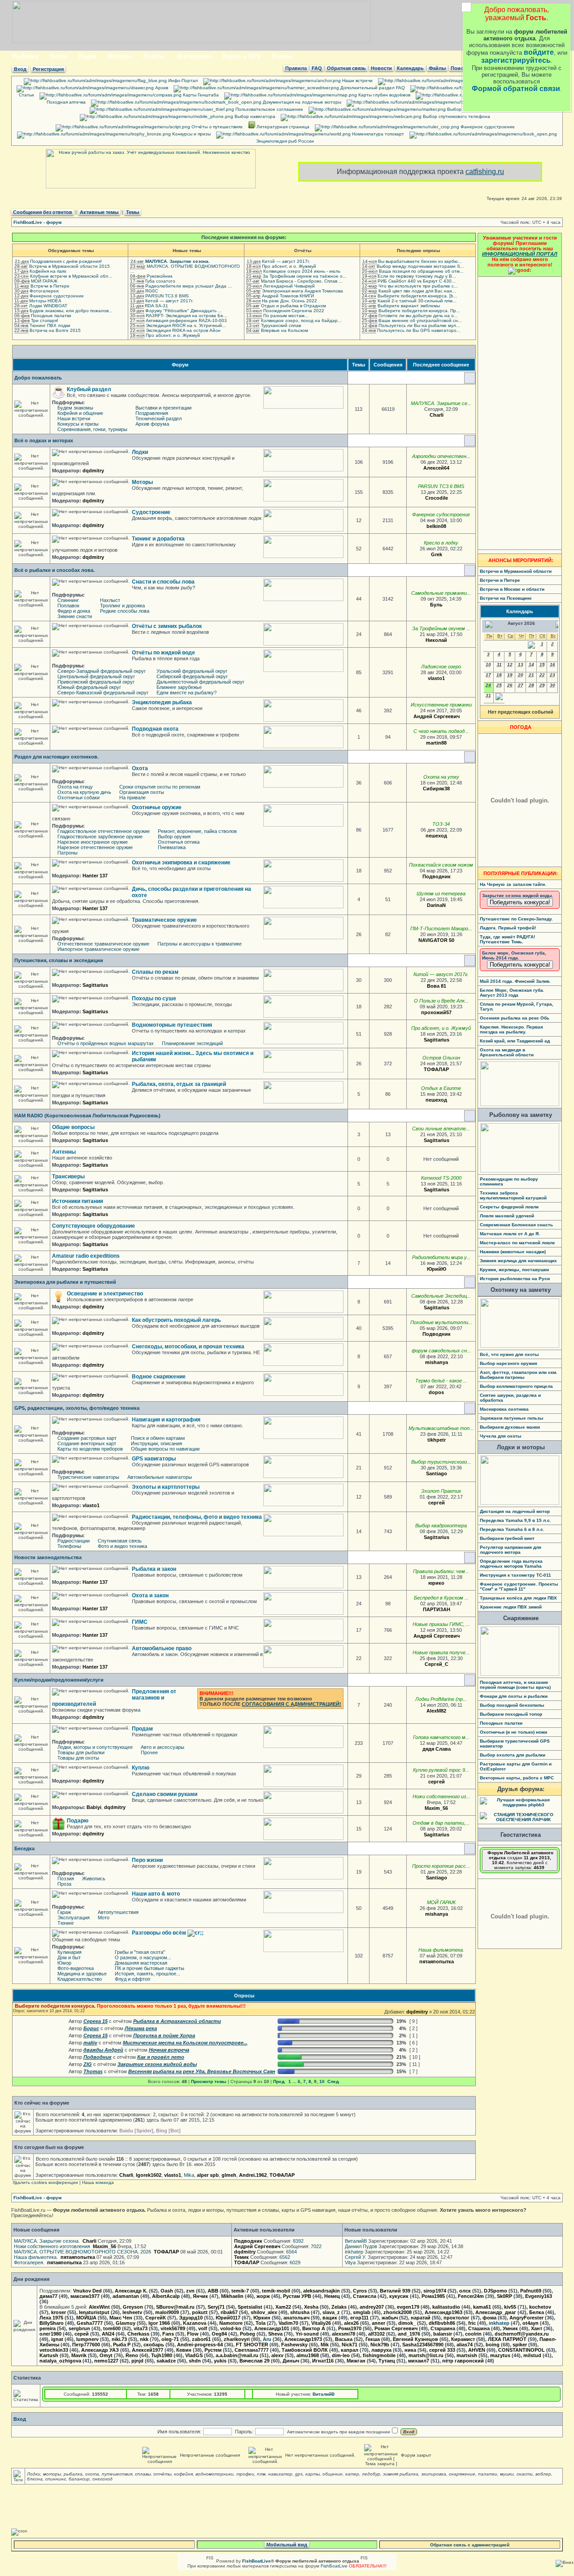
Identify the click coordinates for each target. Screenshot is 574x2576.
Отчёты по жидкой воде (163, 653)
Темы (133, 212)
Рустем (213, 2350)
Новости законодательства (48, 1557)
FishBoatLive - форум (37, 222)
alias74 (465, 2345)
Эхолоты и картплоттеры (166, 1487)
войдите (539, 52)
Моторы (120, 56)
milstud (532, 2355)
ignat (57, 2339)
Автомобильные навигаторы (160, 1477)
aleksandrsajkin (322, 2291)
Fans (168, 2334)
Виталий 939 (395, 2291)
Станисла (365, 2296)
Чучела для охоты (501, 1436)
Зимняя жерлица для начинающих (518, 1261)
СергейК (156, 2318)
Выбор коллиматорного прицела (516, 1386)
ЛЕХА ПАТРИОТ (507, 2339)
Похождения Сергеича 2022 (294, 311)
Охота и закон (150, 1595)
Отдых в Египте (441, 1088)
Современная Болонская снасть (516, 1225)
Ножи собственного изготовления (52, 2246)
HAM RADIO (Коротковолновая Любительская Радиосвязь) (87, 1116)
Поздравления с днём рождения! (66, 261)
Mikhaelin (232, 2296)
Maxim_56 (436, 1808)
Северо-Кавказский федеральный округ (103, 693)
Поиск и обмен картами (158, 1438)
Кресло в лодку (441, 543)
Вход (20, 69)
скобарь (154, 2345)
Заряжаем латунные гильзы (512, 1418)
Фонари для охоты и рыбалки (514, 1696)
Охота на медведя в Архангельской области (507, 1052)
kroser (59, 2312)
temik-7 (240, 2291)
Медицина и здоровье (82, 1974)
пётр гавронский (463, 2361)
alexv (277, 2355)
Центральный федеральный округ (96, 676)
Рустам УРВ (297, 2296)
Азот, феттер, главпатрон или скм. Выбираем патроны (519, 1375)
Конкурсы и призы (191, 134)
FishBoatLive (334, 2566)
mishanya (437, 1362)
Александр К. (131, 2291)
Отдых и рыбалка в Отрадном (294, 306)
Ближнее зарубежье (179, 687)
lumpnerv (87, 2339)
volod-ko (231, 2328)
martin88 (436, 743)
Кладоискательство (80, 1979)
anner (378, 2323)
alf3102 (376, 2334)
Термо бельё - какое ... (441, 1381)
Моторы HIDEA (45, 301)
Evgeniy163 (539, 2296)
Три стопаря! (45, 320)
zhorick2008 (398, 2312)
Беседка (24, 1848)
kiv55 (510, 2307)
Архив (161, 88)
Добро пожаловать (38, 378)
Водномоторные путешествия (172, 1025)
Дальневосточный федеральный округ (200, 682)
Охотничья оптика (179, 842)
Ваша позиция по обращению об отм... (421, 271)
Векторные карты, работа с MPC (517, 1778)
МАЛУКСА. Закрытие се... (441, 403)
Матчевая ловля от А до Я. (510, 1234)
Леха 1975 (51, 2318)
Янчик (200, 2296)
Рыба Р (122, 2345)
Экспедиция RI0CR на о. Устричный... (186, 325)
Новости (381, 68)
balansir (443, 2334)
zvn (190, 2291)
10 (322, 2081)
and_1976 (409, 2334)
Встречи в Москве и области (512, 589)
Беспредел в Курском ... (441, 1598)
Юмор (64, 1963)
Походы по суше (154, 998)
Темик (241, 2257)
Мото (104, 1918)
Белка (537, 2312)
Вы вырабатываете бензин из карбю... (420, 261)
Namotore (231, 2323)
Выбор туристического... (441, 1462)
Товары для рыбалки (81, 1752)
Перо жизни (147, 1860)
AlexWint (99, 2307)
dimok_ (407, 2323)
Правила (296, 68)
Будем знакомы (75, 408)
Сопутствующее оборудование (93, 1226)
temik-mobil (276, 2291)
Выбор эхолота (463, 109)
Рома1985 (433, 2296)
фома (489, 2318)
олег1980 (50, 2334)
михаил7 (419, 2361)
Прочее (149, 1752)
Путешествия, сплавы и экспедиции (59, 960)
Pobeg (248, 2334)
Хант (537, 2328)
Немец (332, 2296)
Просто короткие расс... (441, 1866)
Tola (261, 2323)
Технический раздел (159, 418)
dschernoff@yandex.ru (522, 2334)
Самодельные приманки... (441, 593)
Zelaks (339, 2307)
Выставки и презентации (163, 408)
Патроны (67, 853)
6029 (295, 2262)
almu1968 (308, 2355)
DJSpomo (496, 2291)
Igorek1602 (149, 2175)
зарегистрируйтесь (516, 60)
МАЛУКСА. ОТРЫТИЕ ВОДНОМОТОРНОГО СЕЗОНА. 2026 (83, 2252)
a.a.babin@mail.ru (237, 2355)
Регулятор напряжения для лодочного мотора (511, 1550)
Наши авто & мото (156, 1894)
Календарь (410, 68)
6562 (285, 2257)
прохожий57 (436, 1012)
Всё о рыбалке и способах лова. (54, 570)
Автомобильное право (162, 1648)
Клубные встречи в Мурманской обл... (71, 276)
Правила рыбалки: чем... (441, 1571)
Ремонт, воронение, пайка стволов (197, 831)
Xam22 (283, 2307)
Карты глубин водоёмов (384, 95)
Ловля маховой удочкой (507, 1216)
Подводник (437, 876)
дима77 (48, 2296)
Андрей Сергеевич (437, 716)
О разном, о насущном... (143, 1957)
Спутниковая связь (120, 1541)
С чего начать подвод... (441, 731)
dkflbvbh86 (442, 2323)
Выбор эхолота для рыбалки (513, 1755)
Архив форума (152, 424)
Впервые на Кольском (285, 330)
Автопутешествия (118, 1912)
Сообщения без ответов (43, 212)
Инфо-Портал (182, 81)
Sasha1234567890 (423, 2345)
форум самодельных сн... (441, 1351)
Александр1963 (444, 2312)
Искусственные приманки (441, 705)
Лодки (87, 56)
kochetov (540, 2307)
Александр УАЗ (100, 2350)
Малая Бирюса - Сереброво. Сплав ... (302, 281)
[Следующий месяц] (499, 699)
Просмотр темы (209, 2081)
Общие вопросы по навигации (165, 1449)
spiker (520, 2345)
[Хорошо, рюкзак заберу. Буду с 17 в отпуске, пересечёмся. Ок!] (455, 1835)
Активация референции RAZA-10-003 (186, 320)
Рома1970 (350, 2328)
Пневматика (172, 847)
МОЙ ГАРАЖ (44, 281)
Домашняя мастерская (141, 1963)
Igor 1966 (159, 2323)
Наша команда (98, 2182)
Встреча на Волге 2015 (55, 330)
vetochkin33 (54, 2350)
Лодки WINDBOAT (48, 306)
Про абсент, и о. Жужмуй (173, 335)
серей (82, 2334)
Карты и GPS (242, 56)
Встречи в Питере (50, 286)
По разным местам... (286, 316)
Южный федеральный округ (89, 687)
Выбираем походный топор (511, 1714)
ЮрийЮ (437, 1269)
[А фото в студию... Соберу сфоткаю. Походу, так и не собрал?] (452, 836)
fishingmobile (379, 2355)
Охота (58, 56)
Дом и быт (69, 1957)
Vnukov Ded (87, 2291)
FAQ (317, 68)
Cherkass (138, 2334)
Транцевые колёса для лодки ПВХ (518, 1598)
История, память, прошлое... (148, 1974)
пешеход (436, 836)
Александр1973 (303, 2339)
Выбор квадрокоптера (441, 1526)
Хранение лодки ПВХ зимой (511, 1607)
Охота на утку (441, 777)
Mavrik (79, 2355)
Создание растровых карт (87, 1438)
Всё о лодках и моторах (44, 440)
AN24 (108, 2334)
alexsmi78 (344, 2334)
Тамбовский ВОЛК (305, 2350)
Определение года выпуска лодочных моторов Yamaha (511, 1564)
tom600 (112, 2328)
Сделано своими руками (165, 1794)
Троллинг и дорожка (122, 606)
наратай (421, 2318)
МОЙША (86, 2318)
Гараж (64, 1912)
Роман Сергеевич (396, 2328)
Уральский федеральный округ (192, 671)
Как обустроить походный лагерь (176, 1320)
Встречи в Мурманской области (516, 571)
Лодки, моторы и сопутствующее (95, 1747)
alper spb (208, 2175)
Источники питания (78, 1201)
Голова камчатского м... (441, 1737)
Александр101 (272, 2328)
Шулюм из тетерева (441, 894)
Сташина (479, 2328)
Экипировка (194, 56)
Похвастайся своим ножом (441, 865)
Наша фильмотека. (441, 1950)
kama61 (482, 2307)
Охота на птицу (75, 787)
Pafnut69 (531, 2291)
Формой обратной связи (516, 89)
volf (203, 2328)
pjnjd (137, 2361)
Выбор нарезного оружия (509, 1363)
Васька (344, 2339)
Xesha (311, 2307)
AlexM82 (436, 1711)
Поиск (458, 68)
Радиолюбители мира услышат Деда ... (189, 286)
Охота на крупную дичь (84, 792)
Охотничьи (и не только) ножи (513, 1732)
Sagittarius (95, 985)
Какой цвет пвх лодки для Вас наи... (417, 291)
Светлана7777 (252, 2350)
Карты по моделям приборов (90, 1449)
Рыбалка (25, 56)
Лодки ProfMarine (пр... (441, 1699)
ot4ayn (531, 2323)
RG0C (152, 291)
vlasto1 (436, 678)
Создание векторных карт (87, 1443)
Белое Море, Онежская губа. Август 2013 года (512, 993)
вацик (330, 2318)
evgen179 (408, 2307)
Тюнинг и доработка (158, 539)
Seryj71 (216, 2307)
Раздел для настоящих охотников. (57, 757)
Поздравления (152, 413)
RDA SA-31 (157, 306)
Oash (167, 2291)
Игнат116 (323, 2361)
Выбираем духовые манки (510, 1427)
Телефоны (69, 1546)
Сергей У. (356, 2257)
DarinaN (436, 905)
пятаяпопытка (437, 1961)
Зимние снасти (75, 616)
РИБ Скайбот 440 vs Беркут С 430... (417, 281)
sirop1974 (435, 2291)
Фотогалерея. (45, 291)
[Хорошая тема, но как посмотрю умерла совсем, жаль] (452, 526)
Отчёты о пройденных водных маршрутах (106, 1043)
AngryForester (526, 2318)
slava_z (331, 2312)
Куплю (141, 1768)
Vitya (350, 2262)
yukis (220, 2361)
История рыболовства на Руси (515, 1279)
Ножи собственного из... (441, 1796)
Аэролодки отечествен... (441, 456)
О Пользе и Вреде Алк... (441, 1001)
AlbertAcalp (166, 2296)
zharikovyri (237, 2339)
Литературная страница (282, 127)
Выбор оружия (174, 837)
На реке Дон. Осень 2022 (289, 301)
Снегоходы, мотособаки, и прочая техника (188, 1347)
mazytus (500, 2355)
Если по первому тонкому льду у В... (417, 276)
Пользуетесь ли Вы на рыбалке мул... (419, 325)
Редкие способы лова (125, 611)
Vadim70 (288, 2323)
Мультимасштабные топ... (441, 1428)
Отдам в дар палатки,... (441, 1823)
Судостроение (151, 512)
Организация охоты (142, 792)
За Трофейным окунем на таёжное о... (305, 276)
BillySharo (52, 2323)
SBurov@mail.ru (175, 2307)
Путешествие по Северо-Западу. (516, 919)
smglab (362, 2312)
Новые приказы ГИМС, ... (441, 1624)
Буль (436, 605)
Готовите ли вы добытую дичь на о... (418, 316)
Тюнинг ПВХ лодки (50, 325)
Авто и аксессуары (163, 1747)
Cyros (360, 2291)
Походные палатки (51, 316)
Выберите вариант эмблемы (409, 306)
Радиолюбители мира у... (441, 1257)
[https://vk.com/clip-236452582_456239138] (459, 1961)
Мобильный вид (287, 2545)
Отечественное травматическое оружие (103, 944)
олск (465, 2291)
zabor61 (201, 2339)
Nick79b (380, 2345)
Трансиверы (68, 1177)
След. (334, 2081)
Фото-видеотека (76, 1968)
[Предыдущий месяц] (531, 647)
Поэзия (66, 1879)
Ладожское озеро (441, 667)
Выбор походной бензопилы (512, 1705)
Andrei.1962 (253, 2175)
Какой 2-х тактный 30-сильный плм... (417, 301)
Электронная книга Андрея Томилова (302, 291)
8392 (298, 2241)
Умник (510, 2328)
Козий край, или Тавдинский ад (515, 1041)
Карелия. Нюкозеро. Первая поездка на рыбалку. (511, 1029)
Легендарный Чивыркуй (289, 286)
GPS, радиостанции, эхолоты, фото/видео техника (77, 1408)
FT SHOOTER (252, 2345)
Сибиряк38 (436, 789)
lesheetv (132, 2312)
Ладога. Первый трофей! (508, 928)
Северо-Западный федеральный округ (102, 671)
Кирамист (463, 2339)
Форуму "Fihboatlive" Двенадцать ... (184, 311)
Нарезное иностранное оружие (93, 842)
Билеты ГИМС (508, 102)
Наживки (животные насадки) (513, 1252)
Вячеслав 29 (254, 2361)
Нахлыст (110, 600)
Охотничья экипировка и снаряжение (181, 863)
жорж (263, 2296)
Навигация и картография (166, 1420)
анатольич (296, 2318)
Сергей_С (437, 1664)
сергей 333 (442, 2350)
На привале (133, 798)
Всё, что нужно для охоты (509, 1354)
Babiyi (94, 1807)
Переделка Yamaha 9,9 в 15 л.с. (515, 1520)
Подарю (78, 1821)
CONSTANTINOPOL (522, 2350)
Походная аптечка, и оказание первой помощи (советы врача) (515, 1685)
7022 (316, 2246)
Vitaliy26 (321, 2323)
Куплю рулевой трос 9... (441, 1770)
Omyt (106, 2355)
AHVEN (477, 2350)
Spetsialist (250, 2307)
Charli (437, 415)
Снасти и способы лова (163, 582)
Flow (193, 2334)
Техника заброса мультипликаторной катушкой (513, 1195)
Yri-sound (307, 2334)
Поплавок (68, 606)
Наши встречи (357, 81)
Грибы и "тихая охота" (140, 1952)
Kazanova (195, 2323)
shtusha (300, 2312)
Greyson (133, 2307)
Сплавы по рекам (155, 972)
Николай (436, 640)
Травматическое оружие (164, 920)
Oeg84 (219, 2334)
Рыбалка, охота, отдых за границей (179, 1084)
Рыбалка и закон (154, 1569)
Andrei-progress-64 (200, 2345)
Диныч (291, 2361)
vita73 (141, 2328)
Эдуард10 (191, 2318)
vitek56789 (173, 2328)
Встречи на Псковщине (506, 598)
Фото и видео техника (122, 1546)
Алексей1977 (148, 2350)
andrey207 (372, 2307)
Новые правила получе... (441, 1652)
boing (493, 2345)
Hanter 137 (95, 876)
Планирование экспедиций (192, 1043)
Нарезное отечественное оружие (95, 847)
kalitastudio (446, 2307)
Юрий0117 (228, 2318)
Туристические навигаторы (88, 1477)
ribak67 (229, 2312)
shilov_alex (264, 2312)
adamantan (126, 2296)
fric (472, 2323)
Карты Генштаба (200, 95)
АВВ (213, 2291)
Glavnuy (126, 2323)
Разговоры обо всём (160, 1933)
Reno (132, 2355)
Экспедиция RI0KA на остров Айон (183, 330)
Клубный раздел (89, 389)
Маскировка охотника (504, 1409)
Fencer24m (471, 2296)
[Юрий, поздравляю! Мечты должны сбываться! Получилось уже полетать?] (455, 1537)
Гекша (373, 2339)
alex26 (351, 2323)
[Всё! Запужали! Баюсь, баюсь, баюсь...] (465, 716)
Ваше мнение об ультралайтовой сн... (420, 320)
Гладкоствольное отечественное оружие (104, 831)
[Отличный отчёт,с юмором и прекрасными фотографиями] (452, 986)
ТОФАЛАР (436, 1069)
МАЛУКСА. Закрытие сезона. (47, 2241)
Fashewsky (294, 2345)
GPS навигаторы (154, 1459)
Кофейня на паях (48, 271)
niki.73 (119, 2339)
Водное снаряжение (159, 1377)
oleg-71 (170, 2339)
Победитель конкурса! (520, 902)
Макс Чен (121, 2318)
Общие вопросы (73, 1127)
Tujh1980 (162, 2355)
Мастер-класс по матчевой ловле (517, 1243)
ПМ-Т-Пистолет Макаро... (441, 928)
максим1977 (85, 2296)
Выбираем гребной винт (507, 1538)
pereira (48, 2328)
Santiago (437, 1473)
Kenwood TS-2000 (441, 1178)
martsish (467, 2355)
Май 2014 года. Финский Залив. (515, 981)
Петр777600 (86, 2345)
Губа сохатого (160, 281)
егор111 (359, 2318)
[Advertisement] (520, 413)
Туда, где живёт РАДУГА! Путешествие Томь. (507, 939)
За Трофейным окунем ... (441, 628)
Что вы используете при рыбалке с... (418, 286)
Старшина (443, 2328)
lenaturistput (94, 2312)
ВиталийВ (356, 2241)
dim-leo (341, 2355)
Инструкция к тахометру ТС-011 (515, 1575)
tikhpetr (437, 1440)
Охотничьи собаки (78, 798)
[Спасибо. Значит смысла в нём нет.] (452, 1473)
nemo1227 (106, 2361)
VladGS (194, 2355)
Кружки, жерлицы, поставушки (514, 1270)
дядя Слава (437, 1749)
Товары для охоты (78, 1758)
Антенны (64, 1152)
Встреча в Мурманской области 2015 (70, 266)
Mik (325, 2345)
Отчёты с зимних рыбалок (167, 626)
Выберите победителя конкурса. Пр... (419, 311)
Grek (437, 554)
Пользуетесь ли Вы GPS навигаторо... (419, 330)
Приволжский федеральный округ (96, 682)
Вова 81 (437, 986)
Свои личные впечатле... (441, 1129)
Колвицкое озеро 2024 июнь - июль (302, 271)
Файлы (437, 68)
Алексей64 (436, 468)
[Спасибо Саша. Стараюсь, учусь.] (455, 1308)
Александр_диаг (496, 2312)
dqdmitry (93, 471)
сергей (437, 1503)
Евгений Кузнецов (415, 2339)
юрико (436, 1583)
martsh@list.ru (426, 2355)
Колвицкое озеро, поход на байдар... (301, 320)
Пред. (279, 2081)
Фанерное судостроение (487, 127)
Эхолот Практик (441, 1491)
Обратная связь (346, 68)
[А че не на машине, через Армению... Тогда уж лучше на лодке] (452, 1100)
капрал (350, 2350)
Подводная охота (155, 729)
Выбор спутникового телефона (456, 116)
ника (410, 2350)
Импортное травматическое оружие (98, 949)
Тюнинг (66, 1923)
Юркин (262, 2318)
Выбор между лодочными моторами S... (420, 266)
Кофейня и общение (80, 413)
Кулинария (70, 1952)
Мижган (356, 2361)
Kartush (49, 2355)
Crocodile (437, 498)
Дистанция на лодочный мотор (515, 1511)
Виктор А (314, 2328)
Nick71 (350, 2345)
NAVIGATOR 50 (436, 940)
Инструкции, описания (157, 1443)
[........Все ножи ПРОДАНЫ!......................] (453, 1808)
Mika (189, 2175)
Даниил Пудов (361, 2246)
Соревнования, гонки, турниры (92, 429)
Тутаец (387, 2361)
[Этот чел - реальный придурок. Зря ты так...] (465, 1636)
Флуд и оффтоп (133, 1979)
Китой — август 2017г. (170, 301)
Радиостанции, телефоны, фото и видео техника (197, 1517)
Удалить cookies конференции (45, 2182)
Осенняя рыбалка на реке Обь (515, 1018)
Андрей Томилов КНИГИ (288, 296)
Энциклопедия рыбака (162, 702)
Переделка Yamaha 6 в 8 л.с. (512, 1529)
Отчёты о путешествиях (216, 127)
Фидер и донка (74, 611)
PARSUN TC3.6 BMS (167, 296)
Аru (267, 2339)
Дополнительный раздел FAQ (372, 88)
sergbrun (79, 2328)
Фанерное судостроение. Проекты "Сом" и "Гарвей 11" (519, 1587)
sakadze (166, 2361)
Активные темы (99, 212)
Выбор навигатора (254, 116)
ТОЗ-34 (441, 824)
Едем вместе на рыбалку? (187, 693)
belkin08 (436, 526)
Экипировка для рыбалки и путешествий (65, 1282)
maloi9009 (167, 2312)
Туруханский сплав (281, 325)
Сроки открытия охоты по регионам (160, 787)
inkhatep (354, 2252)
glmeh (229, 2175)
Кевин (184, 2350)
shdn (195, 2361)
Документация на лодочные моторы (301, 102)
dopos (436, 1392)
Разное (282, 56)
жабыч (390, 2318)
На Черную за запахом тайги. (513, 884)
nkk (144, 2339)
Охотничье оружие (157, 807)
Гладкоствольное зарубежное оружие (100, 837)
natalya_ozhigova (60, 2361)
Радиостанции (74, 1541)
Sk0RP (504, 2296)
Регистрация (48, 69)
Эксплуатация (74, 1918)
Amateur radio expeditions (86, 1256)
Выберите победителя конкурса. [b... (417, 296)
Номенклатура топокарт (377, 134)
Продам (142, 1729)
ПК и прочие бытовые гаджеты (150, 1968)
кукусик (399, 2296)
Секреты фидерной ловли (509, 1207)
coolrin (473, 2334)
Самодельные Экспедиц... (441, 1296)
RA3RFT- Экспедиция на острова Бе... (187, 316)
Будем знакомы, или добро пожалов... (71, 311)
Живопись (94, 1879)
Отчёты (154, 56)
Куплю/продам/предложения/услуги (59, 1680)
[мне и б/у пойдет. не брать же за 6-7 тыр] (450, 1782)
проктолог (457, 2318)
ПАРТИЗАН (437, 1609)
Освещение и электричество (105, 1294)
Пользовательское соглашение (269, 109)
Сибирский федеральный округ (192, 676)
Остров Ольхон (441, 1058)
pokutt (200, 2312)
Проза (64, 1884)
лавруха (381, 2350)
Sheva (275, 2334)
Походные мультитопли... (441, 1322)
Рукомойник (159, 276)
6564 (291, 2252)
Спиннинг (68, 600)
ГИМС (140, 1622)
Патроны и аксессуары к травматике (200, 944)
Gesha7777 (90, 2323)
